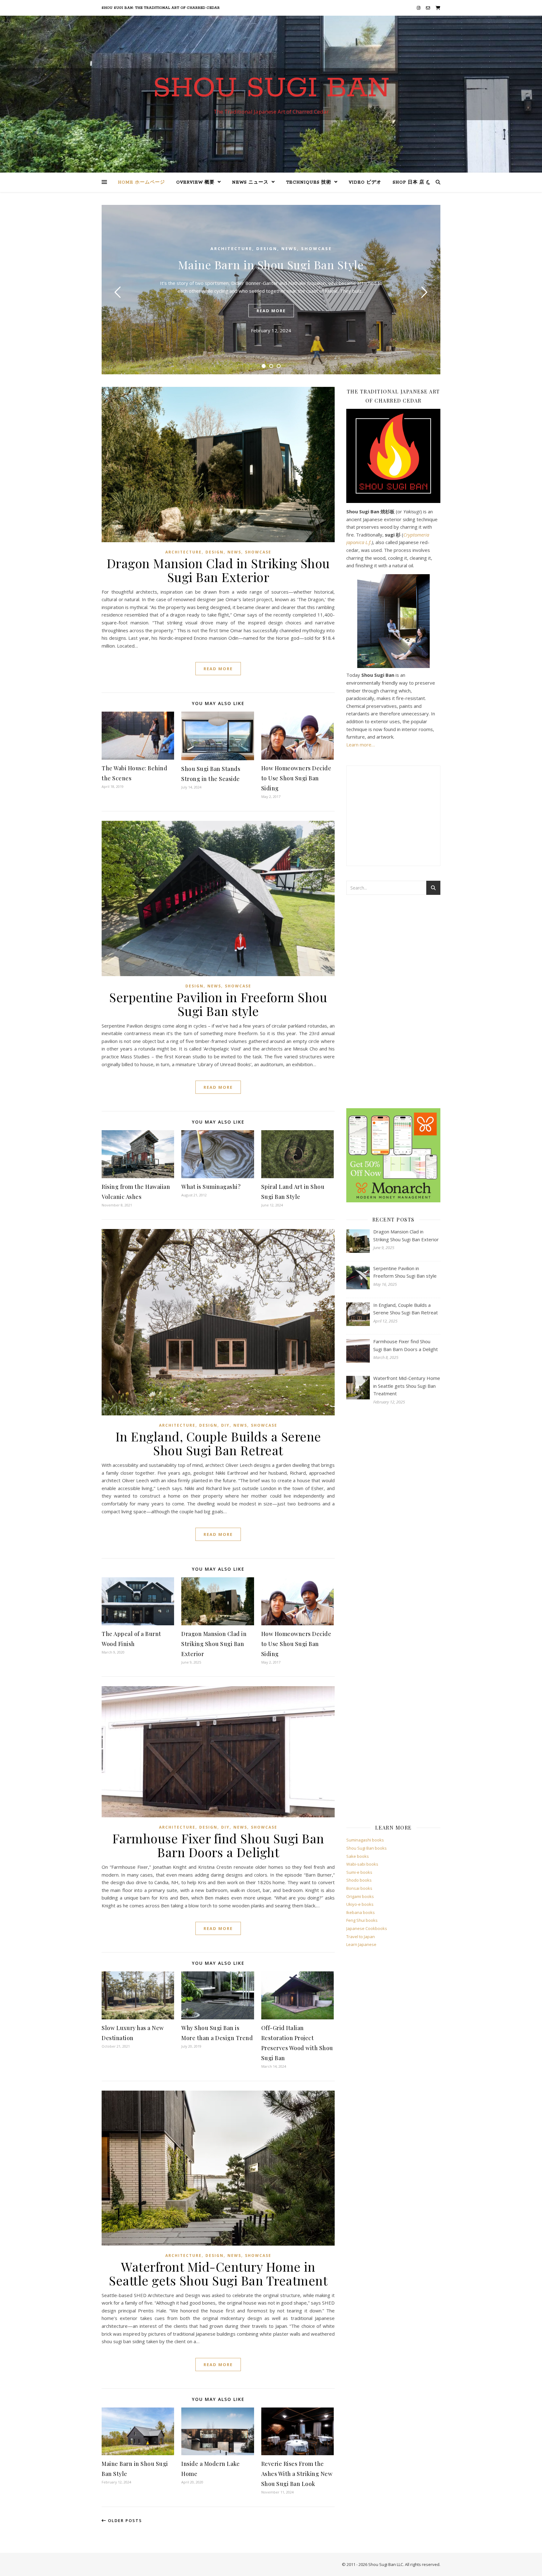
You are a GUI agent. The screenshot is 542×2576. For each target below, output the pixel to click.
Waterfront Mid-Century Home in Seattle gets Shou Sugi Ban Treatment (218, 2273)
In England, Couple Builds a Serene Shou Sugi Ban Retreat (218, 1443)
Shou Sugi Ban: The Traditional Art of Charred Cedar (161, 8)
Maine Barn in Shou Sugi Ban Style (271, 265)
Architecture (231, 249)
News (289, 249)
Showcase (316, 249)
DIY (225, 1425)
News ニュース (250, 182)
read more (271, 311)
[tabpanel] (271, 290)
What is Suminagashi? (211, 1187)
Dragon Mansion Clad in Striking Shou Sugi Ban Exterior (218, 570)
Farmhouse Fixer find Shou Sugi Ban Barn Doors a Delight (218, 1845)
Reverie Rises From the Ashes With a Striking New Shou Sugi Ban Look (297, 2474)
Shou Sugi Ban (271, 88)
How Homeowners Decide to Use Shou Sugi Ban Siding (296, 778)
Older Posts (124, 2520)
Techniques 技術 (309, 182)
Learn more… (361, 745)
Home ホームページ (141, 182)
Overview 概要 (195, 182)
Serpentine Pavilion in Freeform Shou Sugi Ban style (218, 1004)
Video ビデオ (365, 182)
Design (267, 249)
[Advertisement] (393, 1002)
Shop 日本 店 (409, 182)
